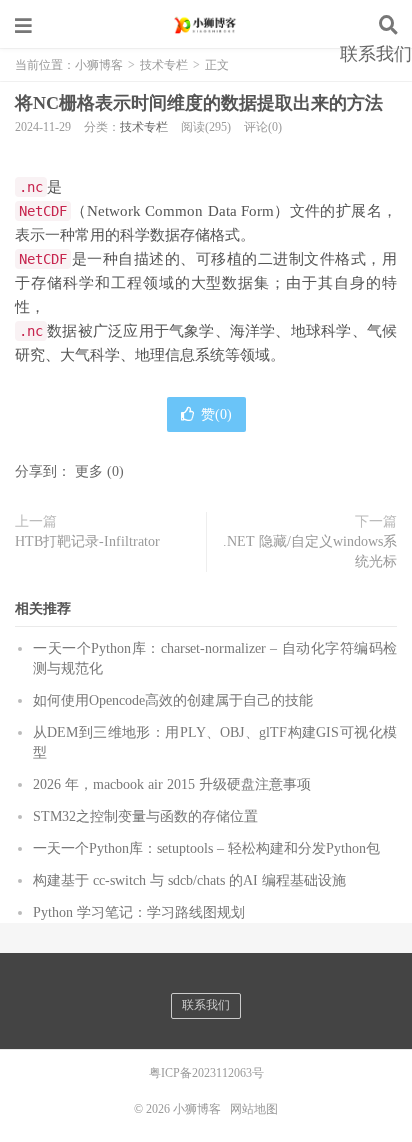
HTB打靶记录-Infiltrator (87, 541)
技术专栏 (144, 127)
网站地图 (254, 1109)
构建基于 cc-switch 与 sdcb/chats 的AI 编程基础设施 (189, 880)
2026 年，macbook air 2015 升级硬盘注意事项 (172, 784)
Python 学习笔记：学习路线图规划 (139, 912)
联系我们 (376, 54)
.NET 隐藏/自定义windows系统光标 (310, 551)
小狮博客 (206, 25)
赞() (216, 414)
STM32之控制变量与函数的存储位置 (145, 816)
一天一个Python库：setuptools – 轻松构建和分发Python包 (206, 848)
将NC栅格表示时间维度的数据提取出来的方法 (199, 103)
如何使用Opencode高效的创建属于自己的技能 (173, 700)
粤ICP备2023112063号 (206, 1073)
